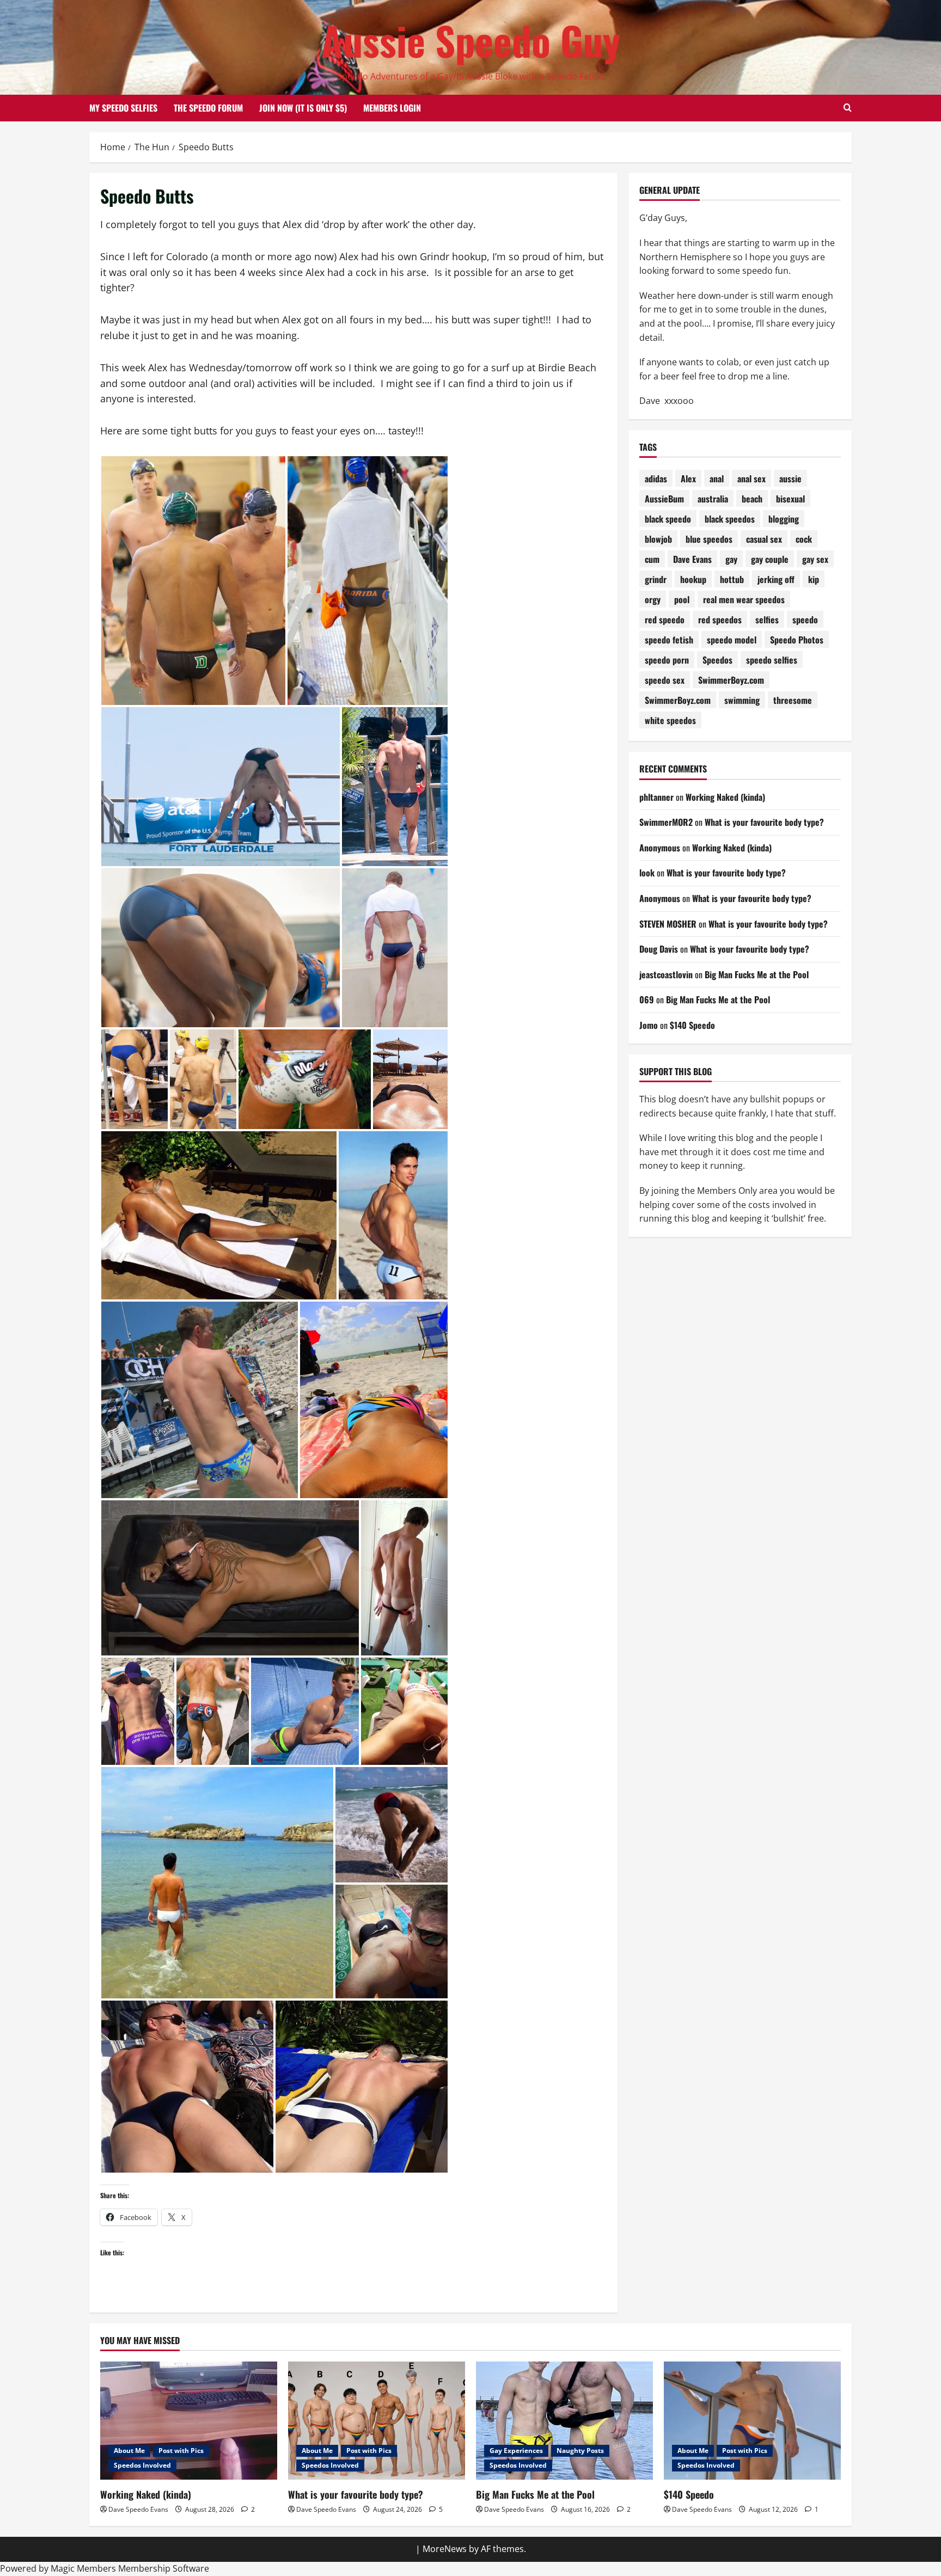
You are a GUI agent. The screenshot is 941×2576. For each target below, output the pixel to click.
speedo (805, 620)
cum (652, 559)
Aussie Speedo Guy (471, 40)
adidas (656, 479)
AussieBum (664, 499)
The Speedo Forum (208, 108)
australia (713, 499)
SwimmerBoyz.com (731, 680)
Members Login (392, 108)
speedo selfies (772, 660)
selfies (767, 620)
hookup (693, 579)
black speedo (668, 519)
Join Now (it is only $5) (303, 108)
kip (814, 579)
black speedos (730, 519)
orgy (653, 599)
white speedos (670, 720)
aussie (790, 479)
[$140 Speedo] (752, 2421)
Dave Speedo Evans (138, 2509)
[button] (193, 581)
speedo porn (667, 660)
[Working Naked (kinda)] (189, 2421)
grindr (656, 579)
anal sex (751, 479)
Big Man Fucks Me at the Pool (757, 974)
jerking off (776, 579)
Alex (688, 479)
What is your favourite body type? (764, 822)
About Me (129, 2451)
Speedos (717, 660)
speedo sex (665, 680)
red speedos (720, 620)
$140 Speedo (692, 1025)
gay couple (770, 559)
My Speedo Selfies (123, 108)
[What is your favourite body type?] (377, 2421)
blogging (784, 519)
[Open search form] (848, 108)
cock (804, 539)
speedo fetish (669, 640)
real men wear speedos (744, 599)
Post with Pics (181, 2451)
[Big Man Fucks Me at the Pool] (564, 2421)
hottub (732, 579)
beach (752, 499)
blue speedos (709, 539)
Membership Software (164, 2568)
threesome (793, 700)
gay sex (815, 559)
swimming (742, 700)
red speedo (665, 620)
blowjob (658, 539)
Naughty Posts (580, 2451)
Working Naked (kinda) (725, 797)
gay (731, 559)
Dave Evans (692, 559)
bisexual (790, 499)
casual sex (764, 539)
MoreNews (445, 2549)
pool (682, 599)
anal (717, 479)
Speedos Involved (142, 2465)
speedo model (732, 640)
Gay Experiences (516, 2451)
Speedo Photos (797, 640)
